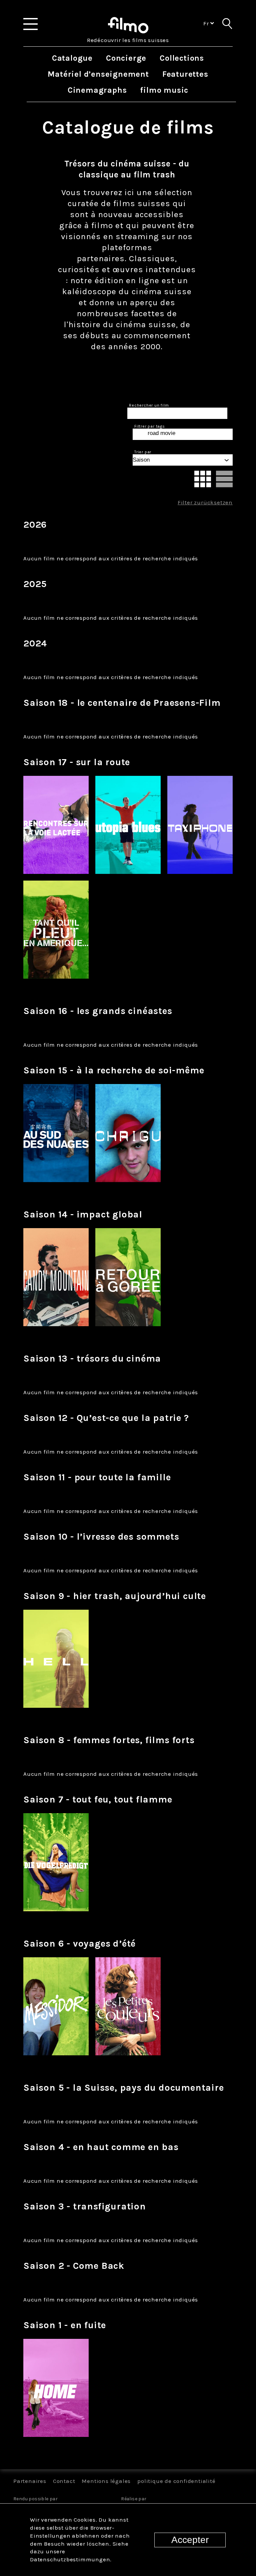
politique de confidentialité (176, 2481)
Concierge (126, 58)
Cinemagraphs (97, 90)
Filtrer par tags (150, 426)
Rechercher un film (149, 405)
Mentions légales (106, 2481)
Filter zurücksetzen (205, 502)
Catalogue (72, 58)
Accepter (190, 2540)
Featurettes (185, 74)
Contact (64, 2481)
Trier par (143, 452)
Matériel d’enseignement (98, 74)
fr (207, 23)
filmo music (164, 90)
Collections (182, 58)
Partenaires (30, 2481)
